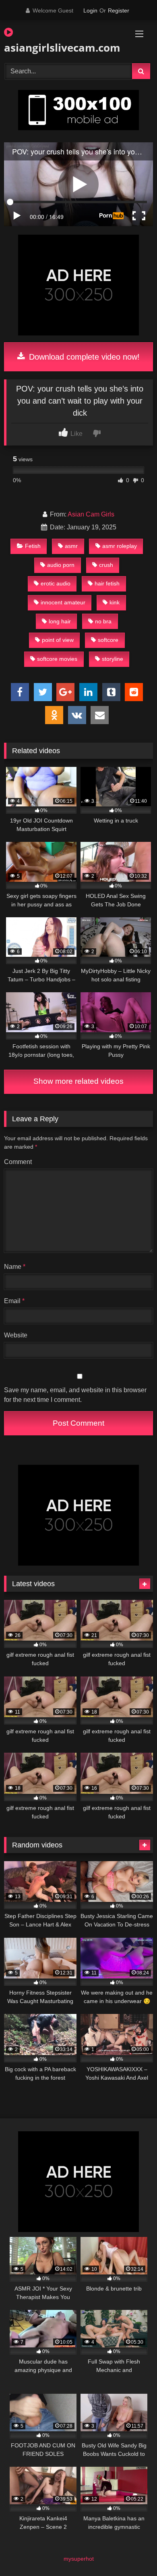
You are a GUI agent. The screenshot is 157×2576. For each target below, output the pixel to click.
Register (119, 10)
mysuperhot (79, 2559)
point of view (58, 640)
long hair (60, 621)
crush (106, 565)
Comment (18, 1162)
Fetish (33, 546)
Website (16, 1335)
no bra (103, 621)
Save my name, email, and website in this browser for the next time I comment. (75, 1395)
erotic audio (56, 583)
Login (90, 10)
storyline (113, 659)
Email (14, 1301)
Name (15, 1267)
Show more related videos (78, 1081)
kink (115, 602)
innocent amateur (63, 602)
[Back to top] (132, 2552)
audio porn (61, 565)
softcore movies (57, 659)
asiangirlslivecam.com (55, 48)
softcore (108, 640)
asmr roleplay (120, 546)
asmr (71, 546)
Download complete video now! (83, 357)
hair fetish (107, 583)
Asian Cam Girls (91, 514)
